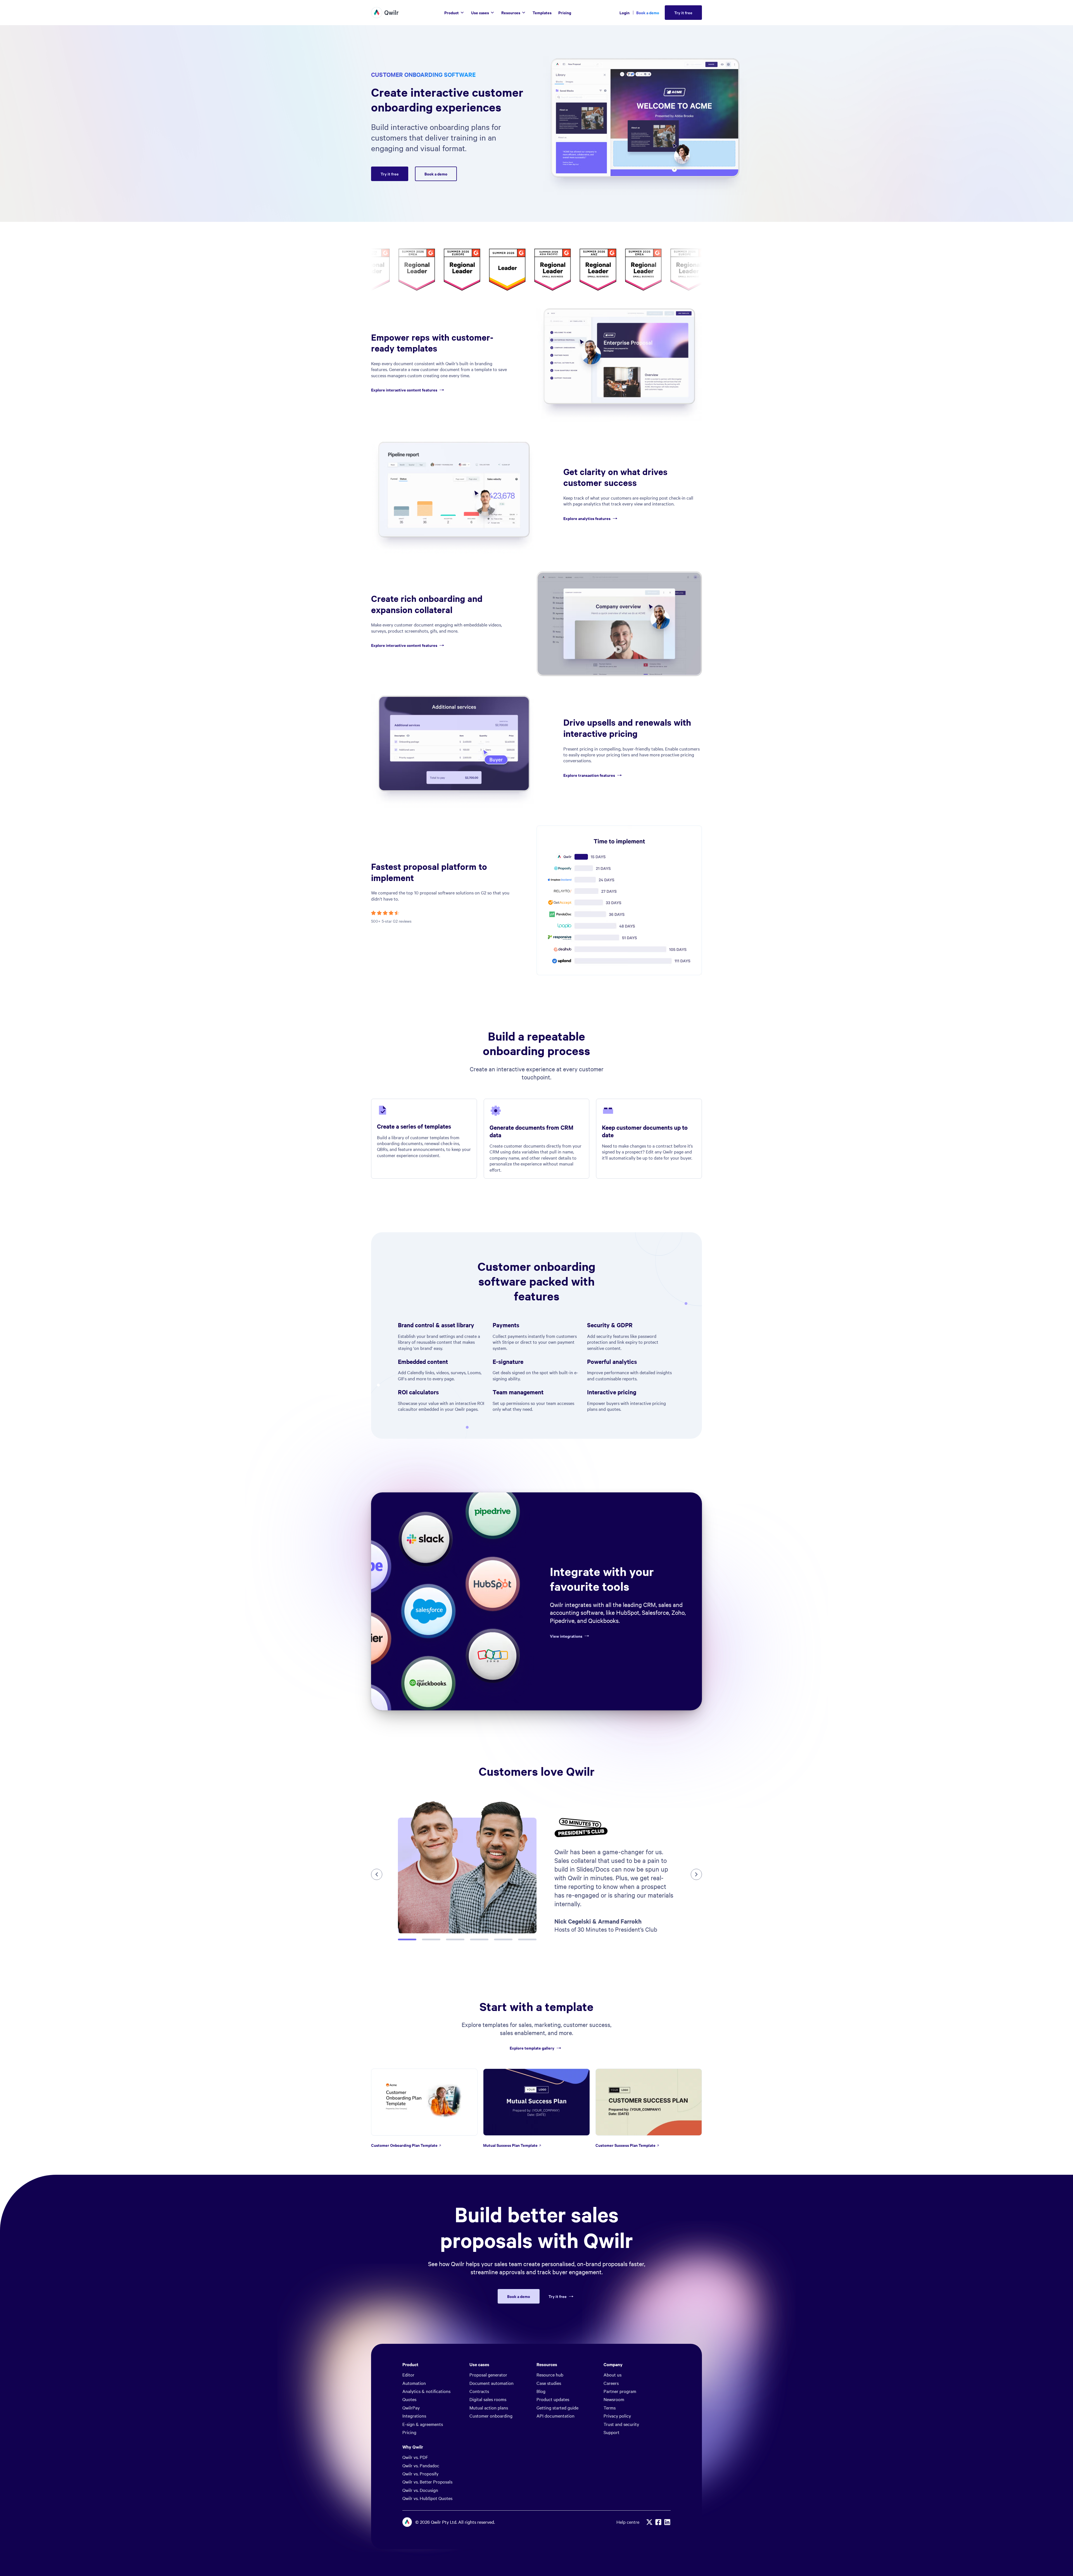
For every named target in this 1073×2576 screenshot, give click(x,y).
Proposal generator (488, 2375)
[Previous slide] (377, 1874)
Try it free (558, 2296)
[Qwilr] (385, 13)
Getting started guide (557, 2408)
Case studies (549, 2383)
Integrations (414, 2416)
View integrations (566, 1636)
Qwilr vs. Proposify (420, 2473)
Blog (541, 2391)
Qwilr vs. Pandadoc (421, 2465)
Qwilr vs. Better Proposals (427, 2482)
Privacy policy (617, 2416)
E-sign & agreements (423, 2424)
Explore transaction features (589, 775)
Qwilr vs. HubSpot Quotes (427, 2498)
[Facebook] (658, 2522)
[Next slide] (696, 1874)
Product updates (553, 2399)
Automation (414, 2383)
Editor (408, 2375)
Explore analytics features (587, 518)
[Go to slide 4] (479, 1939)
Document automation (492, 2383)
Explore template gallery (532, 2048)
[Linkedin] (667, 2522)
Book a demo (648, 12)
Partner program (620, 2391)
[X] (649, 2522)
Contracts (479, 2391)
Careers (611, 2383)
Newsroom (614, 2399)
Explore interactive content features (404, 390)
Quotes (409, 2399)
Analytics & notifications (426, 2391)
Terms (610, 2408)
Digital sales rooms (488, 2399)
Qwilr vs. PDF (415, 2457)
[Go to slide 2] (431, 1939)
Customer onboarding (491, 2416)
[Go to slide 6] (527, 1939)
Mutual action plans (489, 2408)
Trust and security (621, 2424)
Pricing (409, 2432)
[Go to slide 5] (503, 1939)
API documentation (556, 2416)
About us (613, 2375)
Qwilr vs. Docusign (420, 2490)
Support (612, 2432)
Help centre (628, 2522)
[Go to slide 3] (455, 1939)
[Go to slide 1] (407, 1939)
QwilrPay (411, 2408)
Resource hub (550, 2375)
